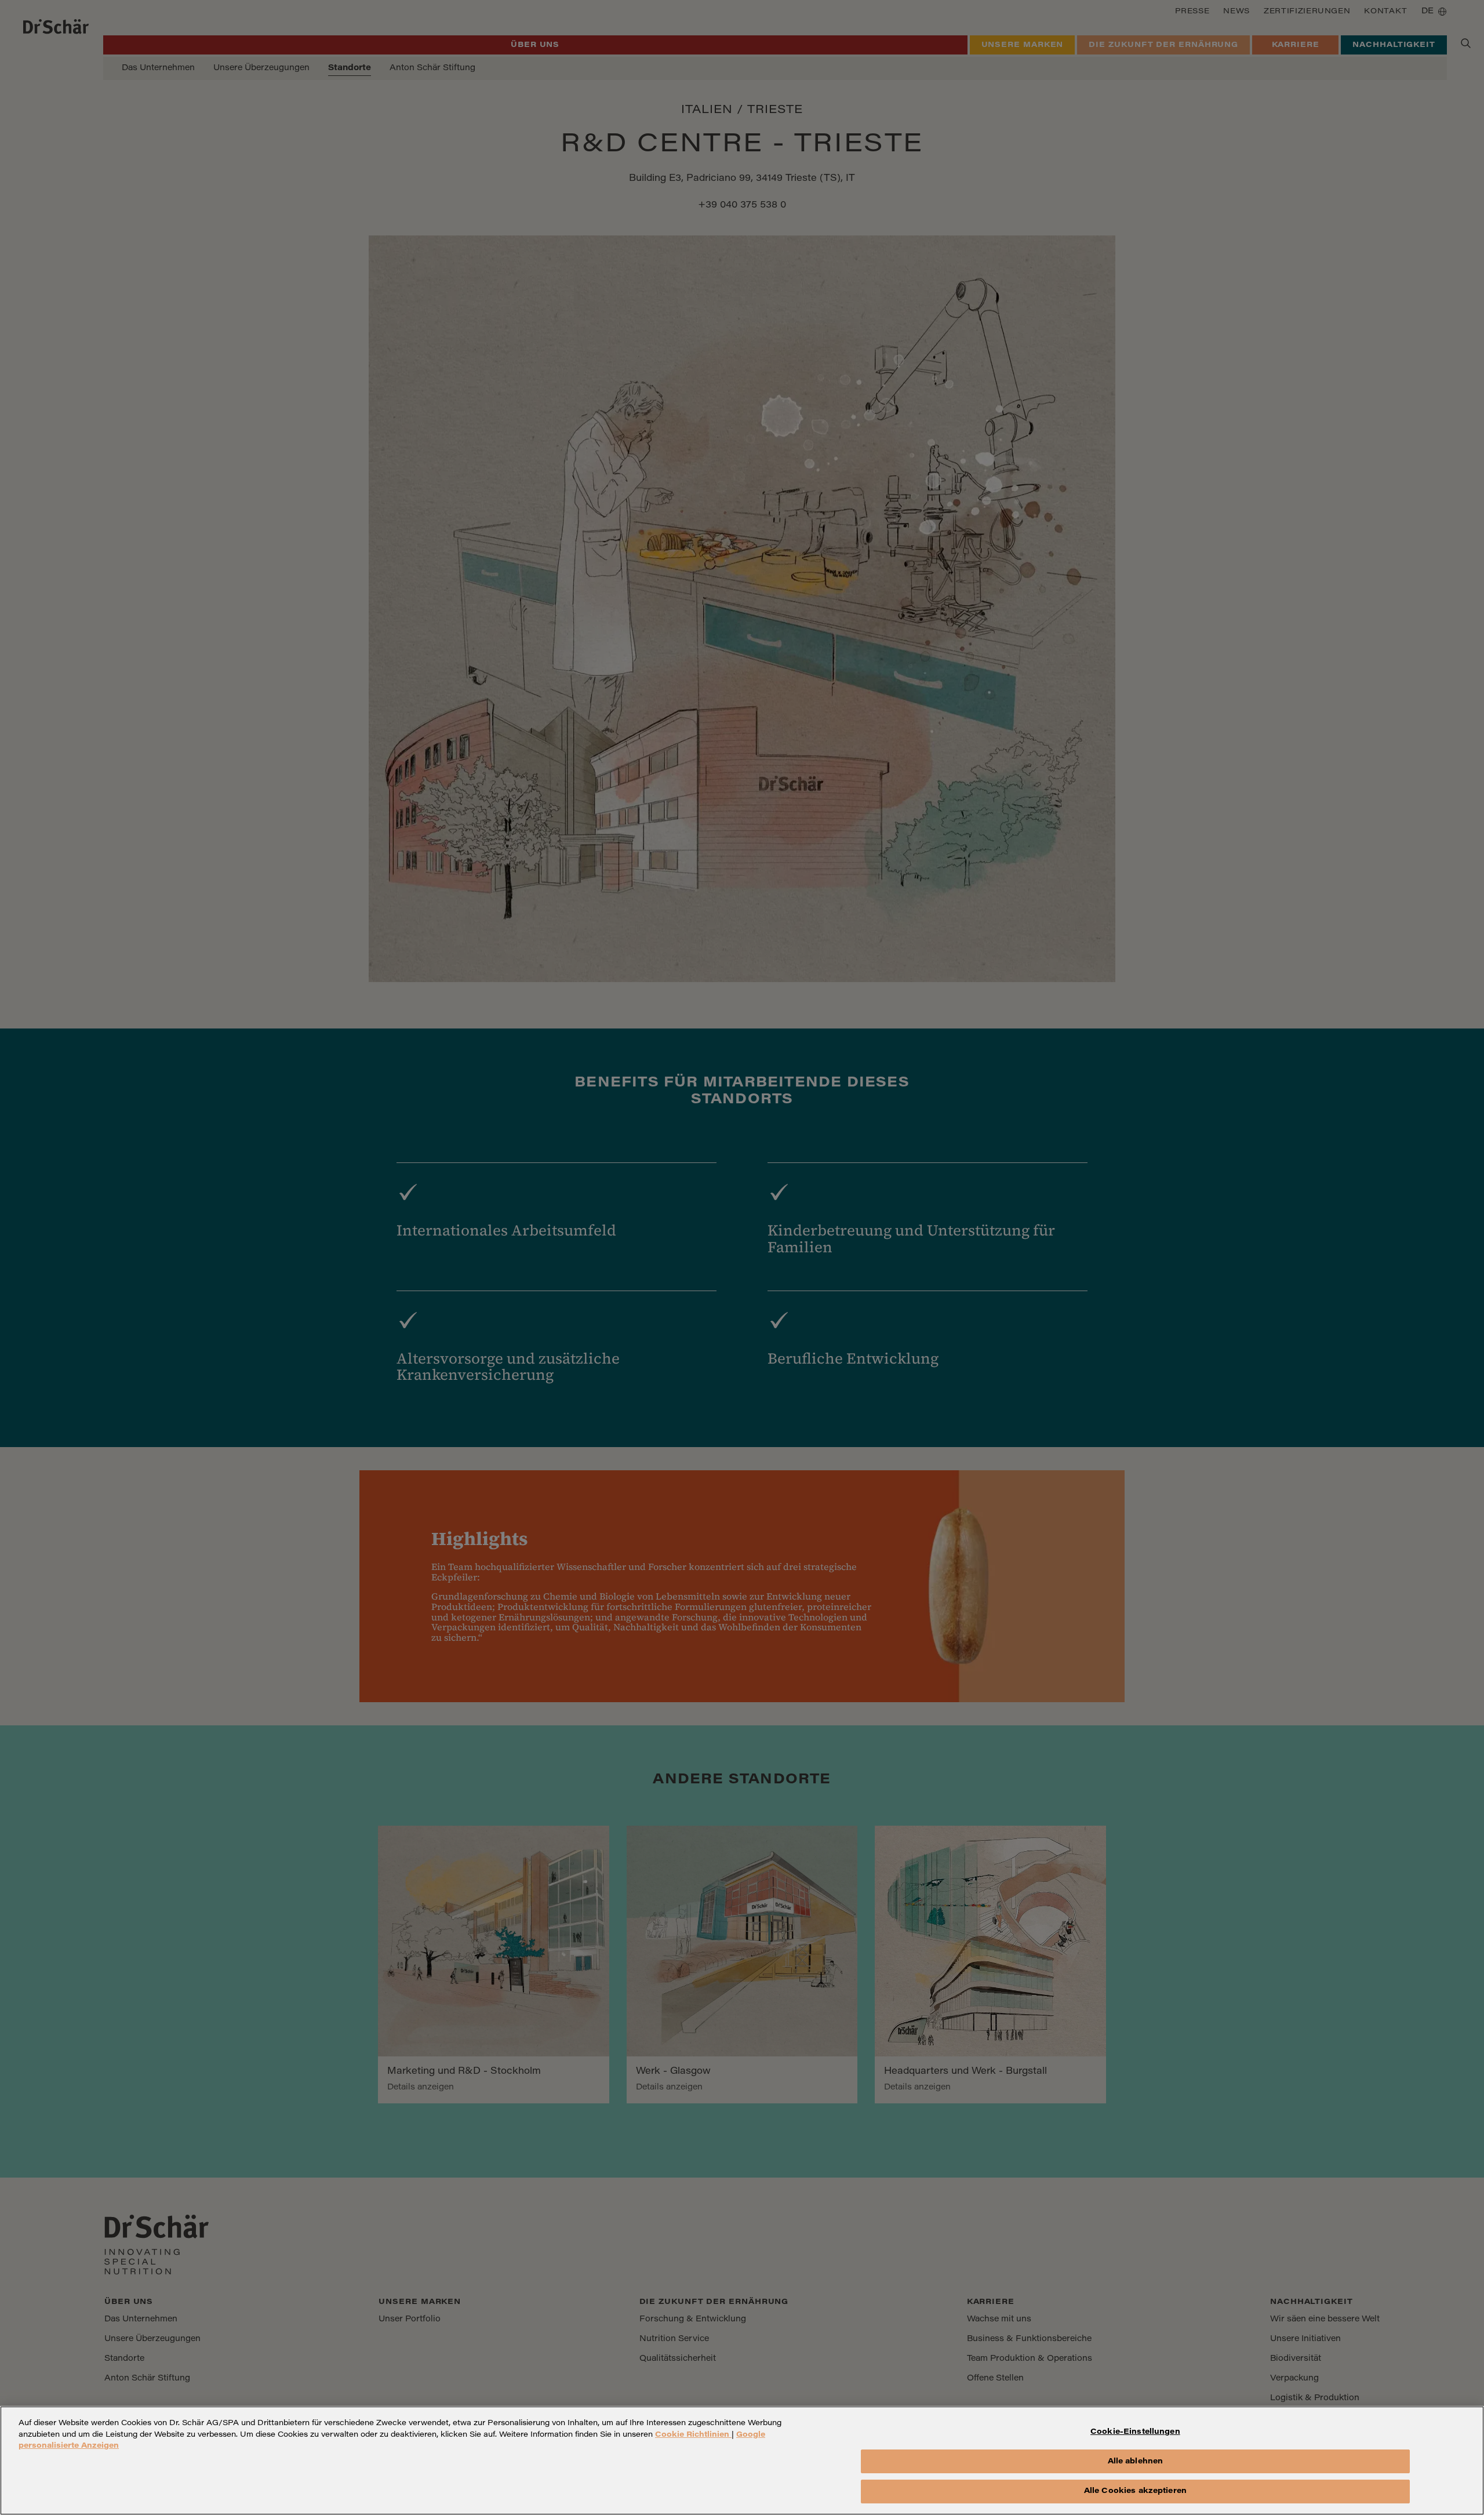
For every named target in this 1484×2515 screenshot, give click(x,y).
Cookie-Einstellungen (1135, 2432)
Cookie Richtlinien (693, 2435)
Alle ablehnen (1136, 2461)
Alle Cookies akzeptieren (1135, 2491)
